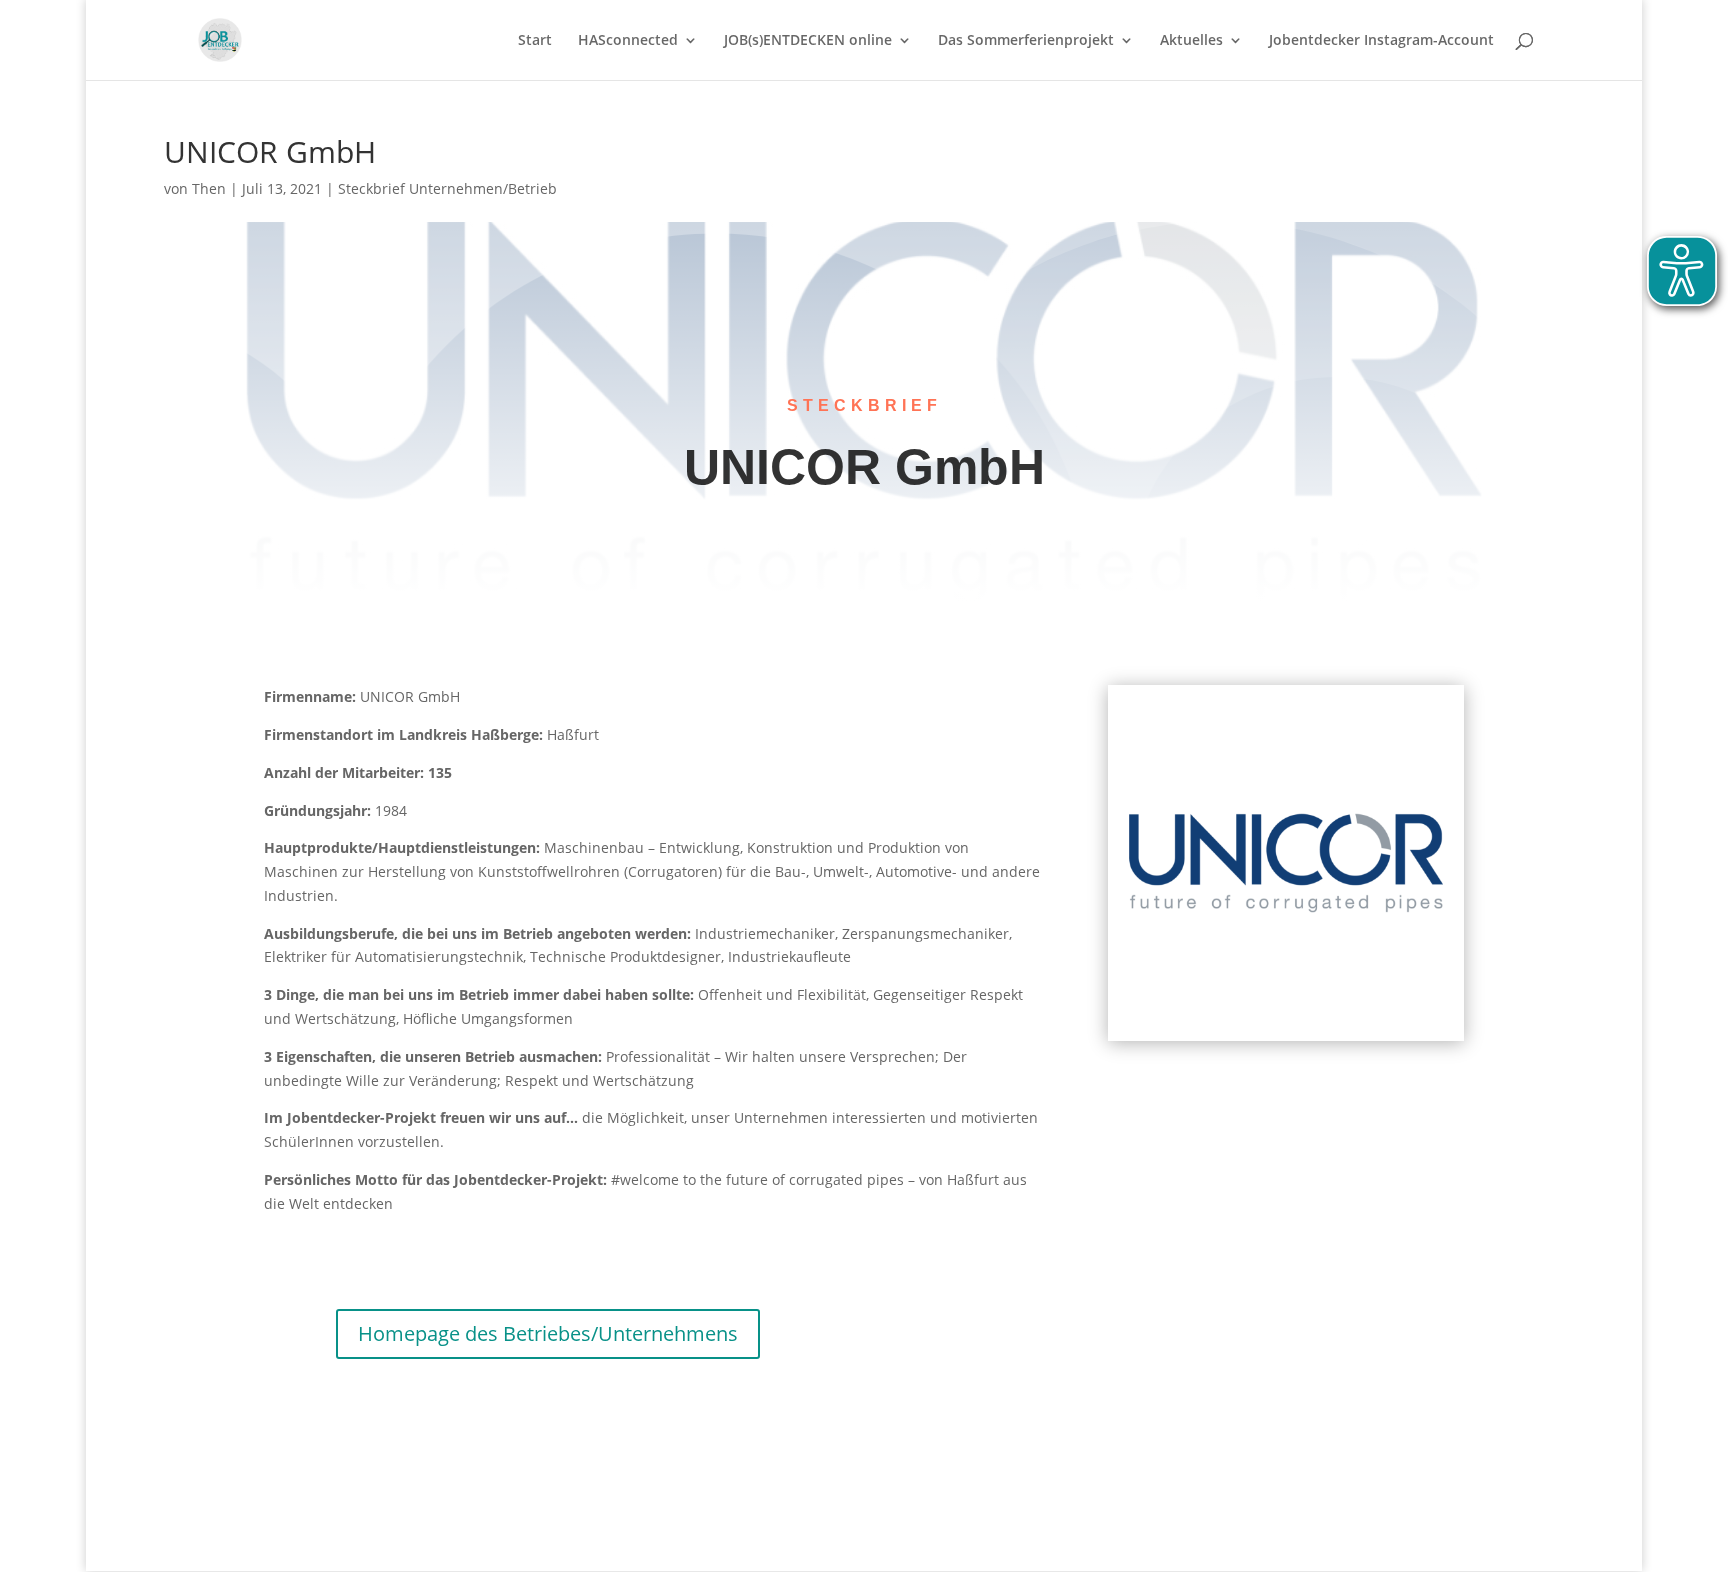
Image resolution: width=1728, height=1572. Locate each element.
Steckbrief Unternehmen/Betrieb (447, 188)
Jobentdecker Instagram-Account (1381, 41)
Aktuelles (1191, 41)
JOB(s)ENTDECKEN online (808, 41)
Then (209, 188)
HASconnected (628, 41)
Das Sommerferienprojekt (1026, 41)
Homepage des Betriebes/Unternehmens (548, 1333)
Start (535, 41)
